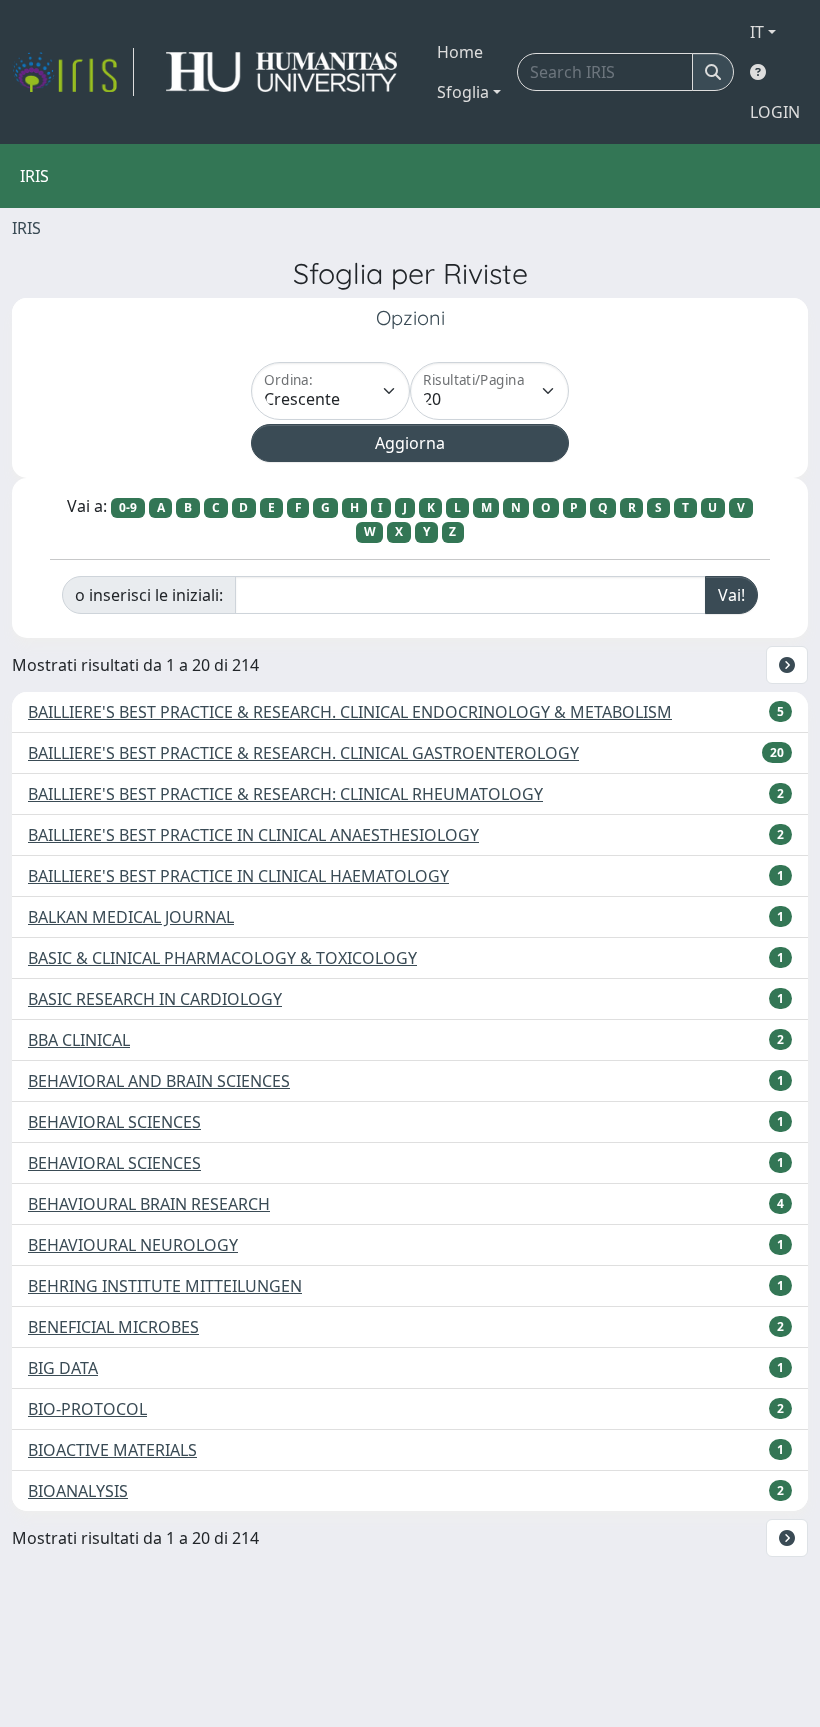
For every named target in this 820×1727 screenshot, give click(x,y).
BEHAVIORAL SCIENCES (114, 1122)
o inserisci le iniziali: (149, 595)
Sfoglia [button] (463, 92)
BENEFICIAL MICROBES (113, 1327)
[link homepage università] (281, 72)
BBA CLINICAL (79, 1040)
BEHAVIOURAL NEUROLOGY (133, 1245)
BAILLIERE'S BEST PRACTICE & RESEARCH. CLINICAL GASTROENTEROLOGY (303, 753)
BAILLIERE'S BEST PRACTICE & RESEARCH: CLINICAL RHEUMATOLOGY (285, 794)
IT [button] (757, 32)
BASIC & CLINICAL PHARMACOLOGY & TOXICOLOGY (222, 958)
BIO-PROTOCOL (87, 1409)
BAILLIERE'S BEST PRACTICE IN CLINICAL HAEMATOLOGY (238, 876)
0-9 (128, 507)
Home (460, 52)
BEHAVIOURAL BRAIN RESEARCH (149, 1204)
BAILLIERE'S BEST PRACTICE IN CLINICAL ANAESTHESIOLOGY (253, 835)
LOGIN (775, 112)
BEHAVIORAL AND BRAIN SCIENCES (159, 1081)
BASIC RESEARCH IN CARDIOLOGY (155, 999)
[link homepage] (73, 72)
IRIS (26, 228)
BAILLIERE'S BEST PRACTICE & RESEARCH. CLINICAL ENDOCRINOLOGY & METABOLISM (350, 712)
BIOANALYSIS (78, 1491)
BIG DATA (63, 1368)
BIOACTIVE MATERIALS (112, 1450)
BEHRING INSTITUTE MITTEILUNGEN (165, 1286)
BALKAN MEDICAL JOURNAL (131, 917)
